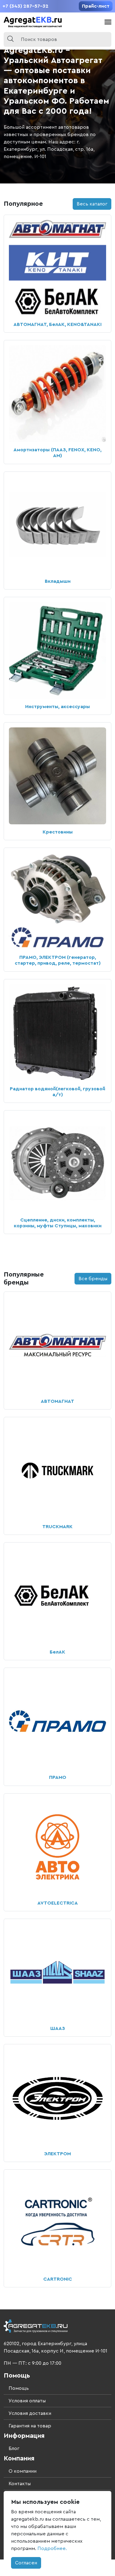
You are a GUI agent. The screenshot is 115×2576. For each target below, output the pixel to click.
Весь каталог (92, 204)
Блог (14, 2448)
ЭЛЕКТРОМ (57, 2154)
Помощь (19, 2388)
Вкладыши (58, 581)
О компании (23, 2471)
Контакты (20, 2484)
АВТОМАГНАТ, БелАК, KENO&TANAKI (57, 324)
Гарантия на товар (30, 2426)
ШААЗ (58, 2028)
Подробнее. (52, 2548)
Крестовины (58, 832)
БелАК (57, 1652)
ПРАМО (58, 1777)
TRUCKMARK (57, 1527)
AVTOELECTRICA (58, 1903)
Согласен (26, 2563)
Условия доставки (30, 2413)
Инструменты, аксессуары (57, 707)
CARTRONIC (58, 2279)
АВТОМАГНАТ (57, 1401)
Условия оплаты (27, 2401)
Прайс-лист (96, 6)
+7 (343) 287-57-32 (25, 6)
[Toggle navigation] (108, 22)
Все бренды (93, 1279)
